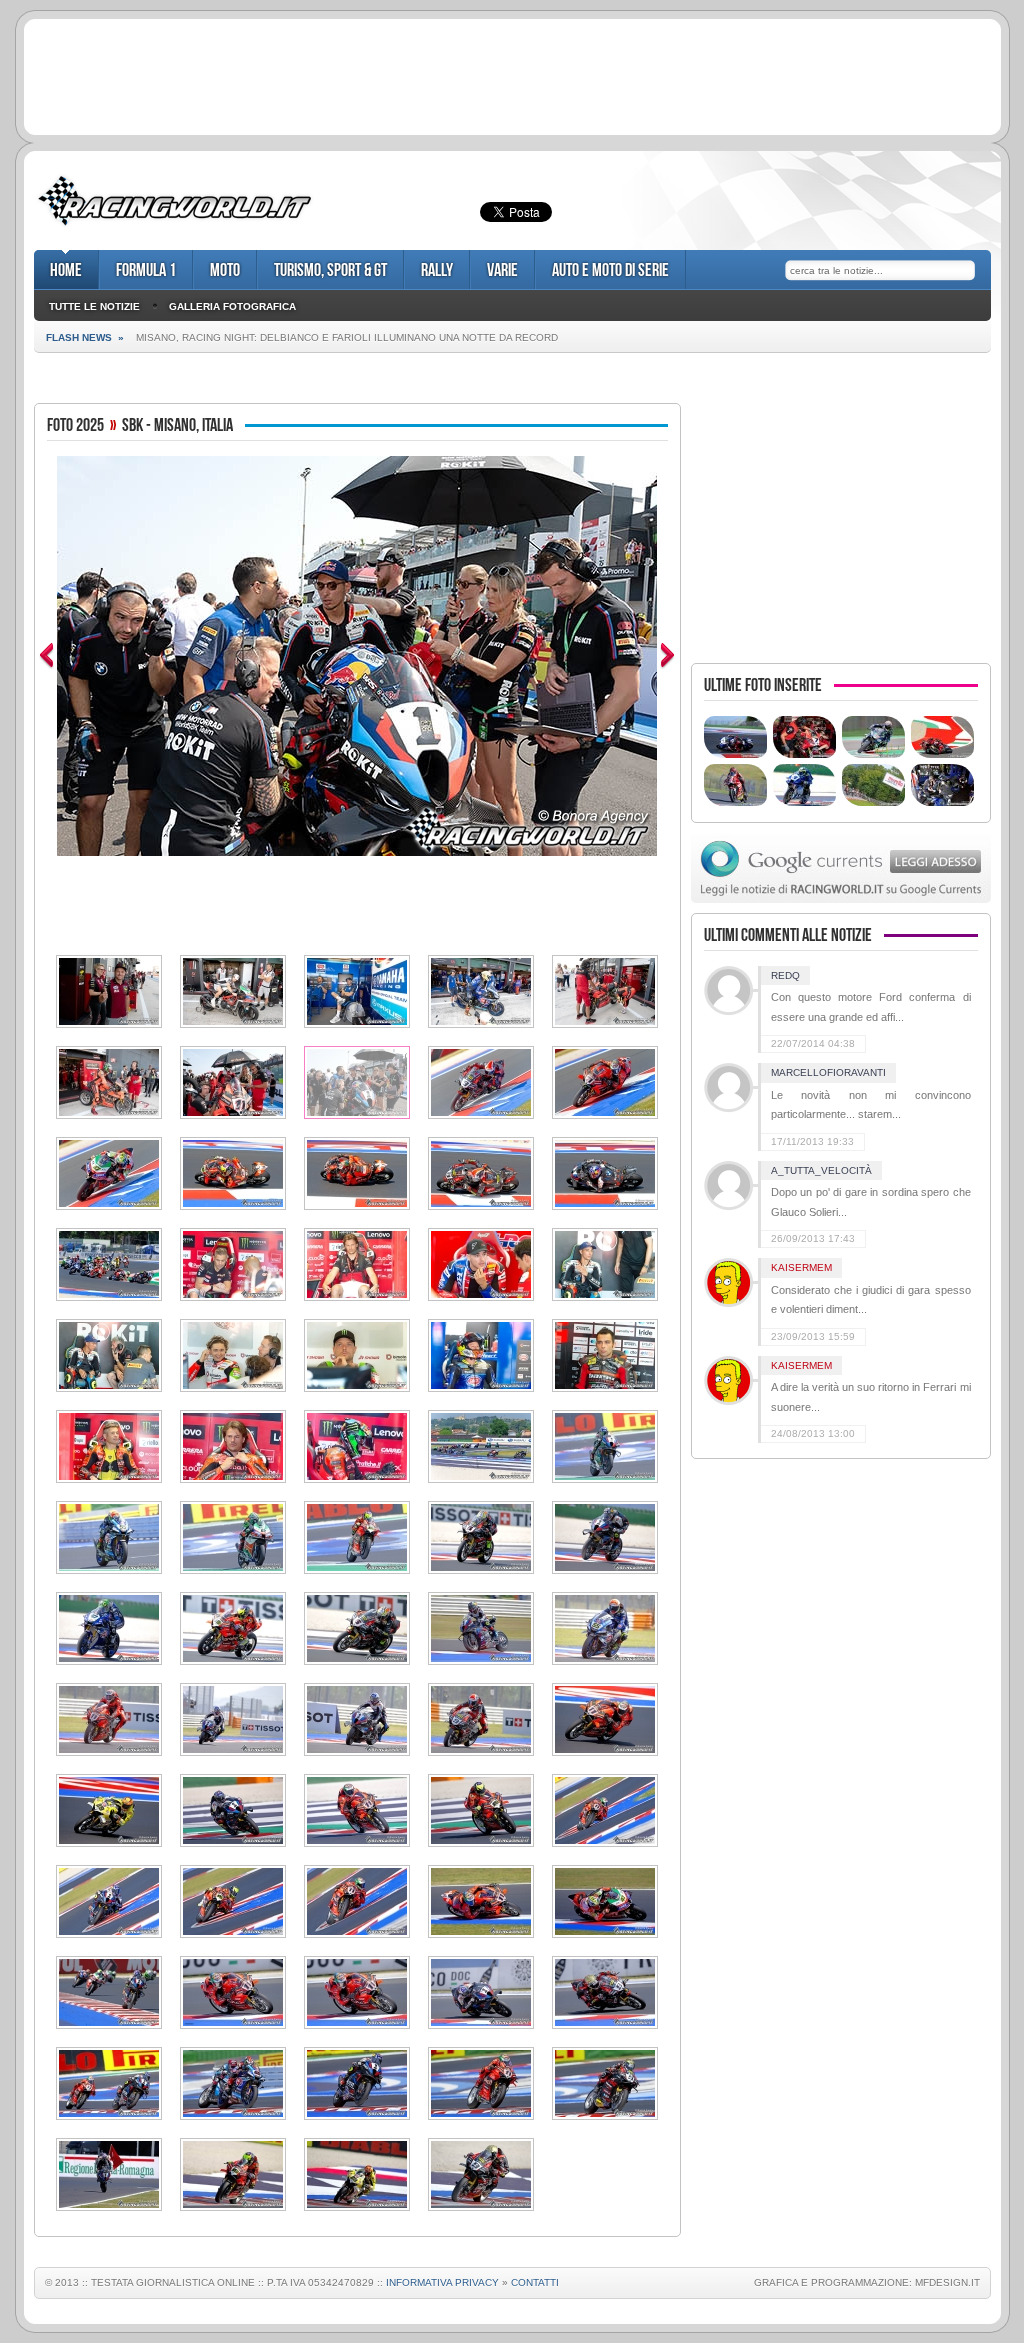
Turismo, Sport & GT (330, 270)
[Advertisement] (512, 74)
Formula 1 (146, 270)
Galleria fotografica (232, 306)
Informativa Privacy (442, 2282)
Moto (225, 270)
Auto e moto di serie (610, 270)
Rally (437, 270)
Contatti (535, 2282)
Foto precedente (46, 656)
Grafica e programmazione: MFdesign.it (867, 2282)
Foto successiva (668, 656)
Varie (502, 270)
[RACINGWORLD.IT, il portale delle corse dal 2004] (174, 225)
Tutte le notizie (94, 306)
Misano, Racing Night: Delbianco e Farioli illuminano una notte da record (347, 337)
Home (66, 270)
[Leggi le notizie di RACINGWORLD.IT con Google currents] (841, 898)
